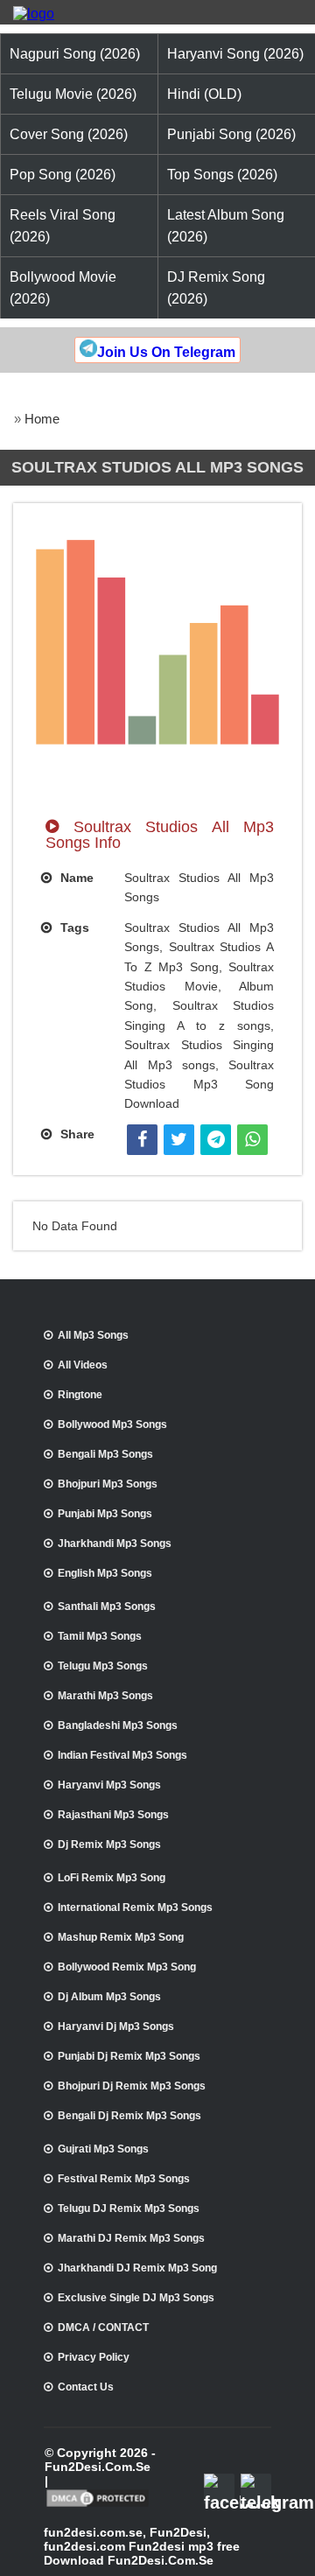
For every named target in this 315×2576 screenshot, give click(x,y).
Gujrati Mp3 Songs (103, 2149)
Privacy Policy (94, 2357)
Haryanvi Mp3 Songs (109, 1785)
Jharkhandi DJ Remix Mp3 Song (137, 2268)
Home (42, 419)
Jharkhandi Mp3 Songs (115, 1543)
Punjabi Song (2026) (231, 134)
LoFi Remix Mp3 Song (112, 1878)
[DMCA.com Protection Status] (98, 2505)
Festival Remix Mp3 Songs (124, 2179)
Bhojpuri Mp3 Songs (108, 1484)
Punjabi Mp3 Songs (105, 1514)
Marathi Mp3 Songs (105, 1696)
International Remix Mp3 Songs (135, 1907)
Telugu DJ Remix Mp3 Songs (129, 2208)
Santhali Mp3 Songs (107, 1606)
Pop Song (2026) (63, 175)
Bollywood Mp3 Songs (112, 1424)
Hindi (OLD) (204, 94)
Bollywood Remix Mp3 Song (127, 1967)
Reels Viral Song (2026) (63, 226)
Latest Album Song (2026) (226, 226)
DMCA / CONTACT (103, 2327)
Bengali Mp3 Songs (105, 1454)
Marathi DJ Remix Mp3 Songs (131, 2238)
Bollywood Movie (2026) (63, 288)
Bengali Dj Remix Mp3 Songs (129, 2116)
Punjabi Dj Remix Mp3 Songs (129, 2056)
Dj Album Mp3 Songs (109, 1997)
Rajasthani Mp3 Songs (113, 1815)
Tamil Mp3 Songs (100, 1636)
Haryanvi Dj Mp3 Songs (116, 2026)
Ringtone (80, 1395)
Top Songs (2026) (222, 175)
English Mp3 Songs (105, 1573)
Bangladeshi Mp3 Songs (118, 1725)
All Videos (83, 1365)
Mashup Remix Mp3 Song (121, 1937)
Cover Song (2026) (69, 134)
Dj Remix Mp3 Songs (109, 1844)
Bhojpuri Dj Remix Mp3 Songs (132, 2086)
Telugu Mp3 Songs (103, 1666)
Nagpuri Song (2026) (75, 54)
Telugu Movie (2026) (73, 94)
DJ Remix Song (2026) (216, 288)
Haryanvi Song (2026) (235, 54)
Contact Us (86, 2387)
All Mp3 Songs (93, 1335)
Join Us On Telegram (166, 352)
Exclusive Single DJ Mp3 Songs (136, 2298)
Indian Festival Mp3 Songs (122, 1755)
